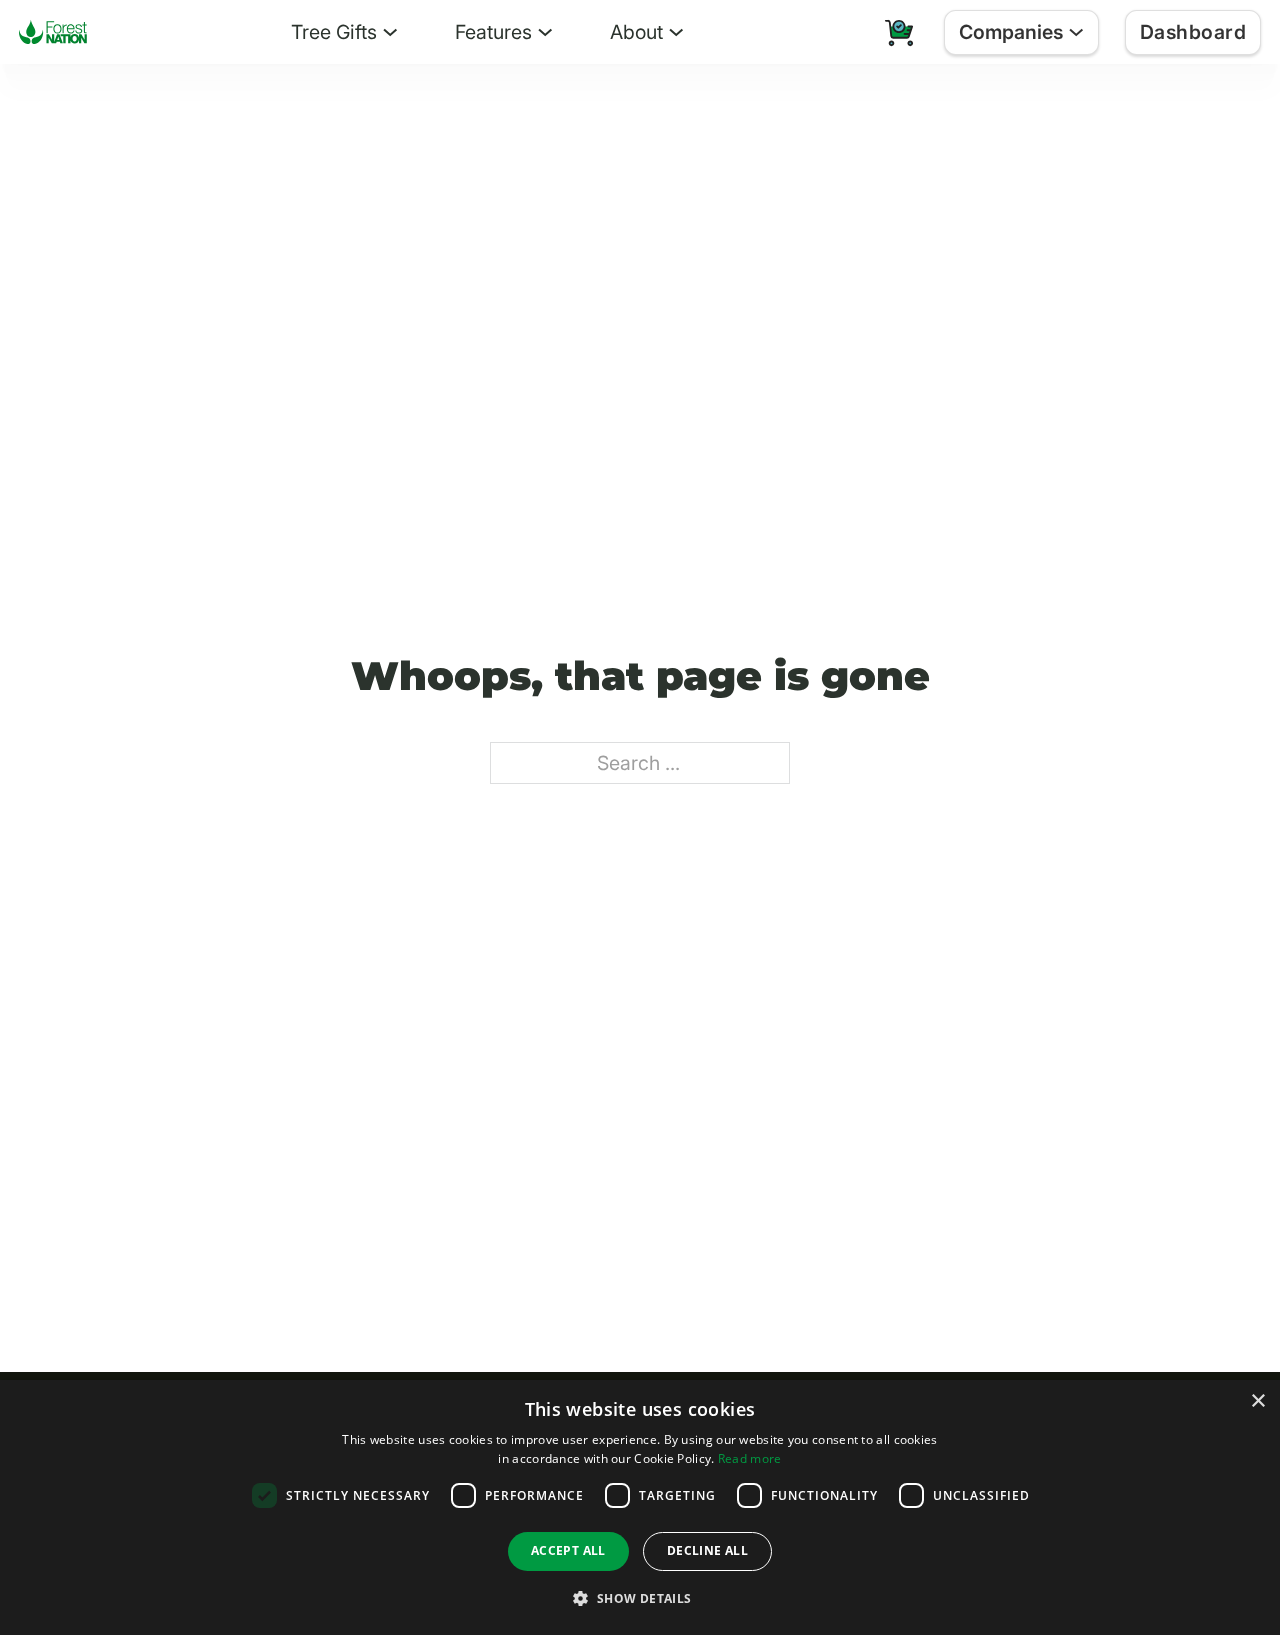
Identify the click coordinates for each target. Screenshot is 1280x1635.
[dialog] (640, 1507)
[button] (639, 1598)
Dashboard (1193, 32)
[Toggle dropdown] (390, 32)
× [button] (1257, 1401)
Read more (750, 1458)
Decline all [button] (707, 1550)
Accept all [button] (568, 1550)
